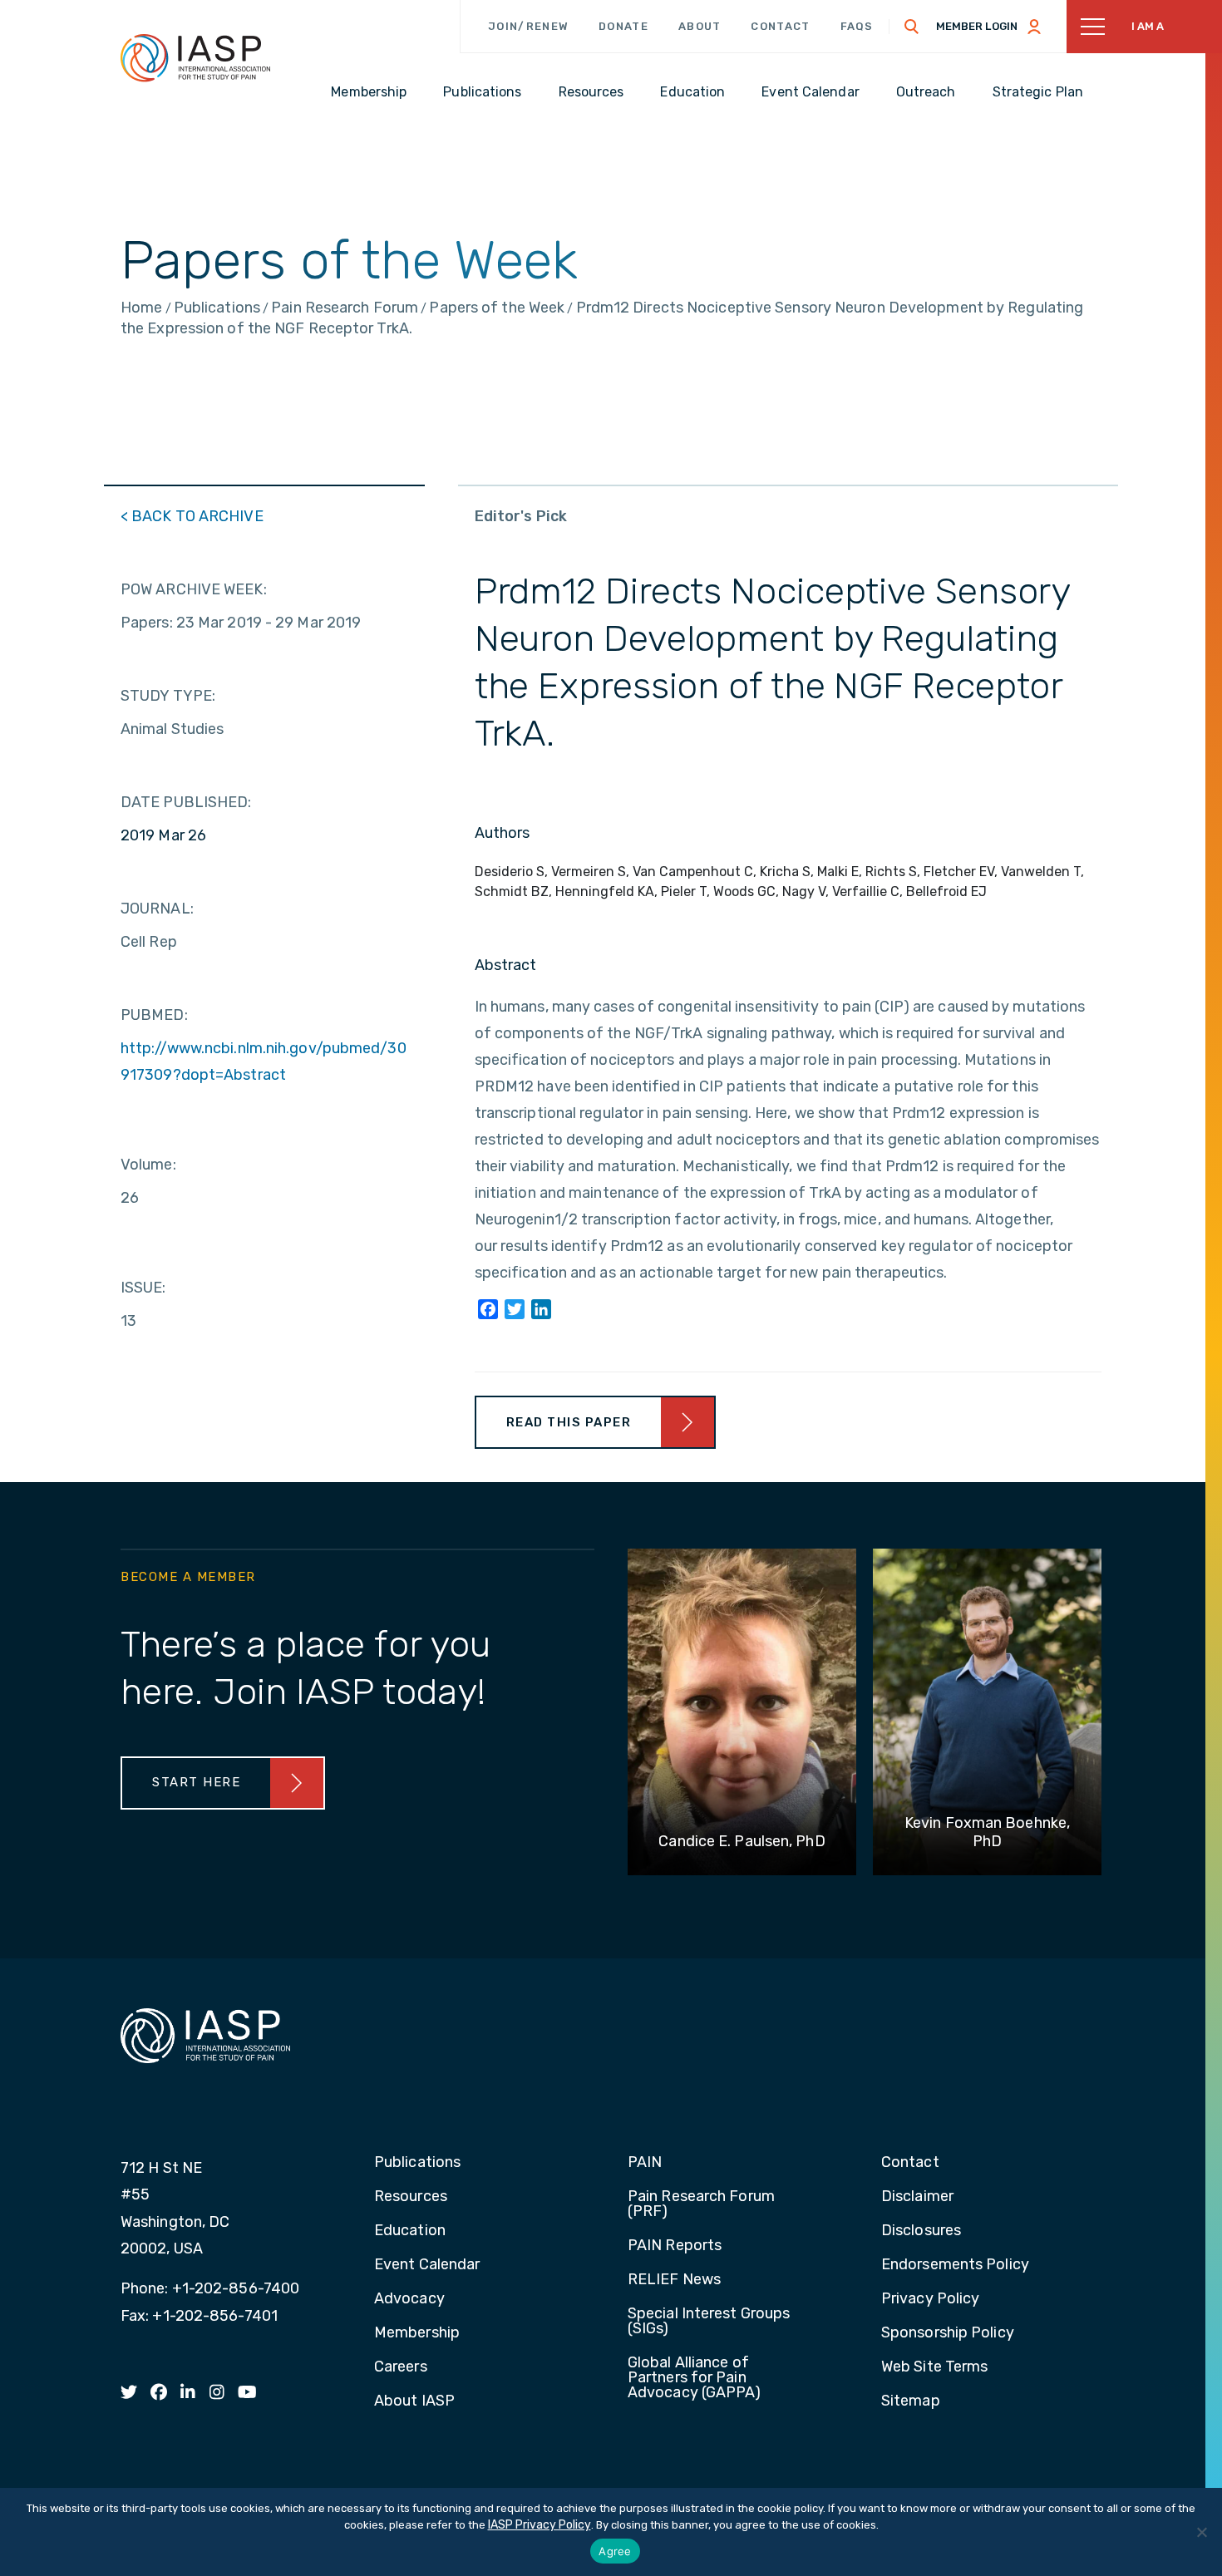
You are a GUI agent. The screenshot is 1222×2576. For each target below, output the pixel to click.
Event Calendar (427, 2265)
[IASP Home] (195, 57)
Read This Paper (569, 1422)
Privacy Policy (930, 2299)
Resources (411, 2197)
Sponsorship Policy (948, 2333)
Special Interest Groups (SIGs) (709, 2322)
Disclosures (921, 2231)
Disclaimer (917, 2197)
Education (410, 2231)
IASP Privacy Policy (540, 2525)
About (700, 26)
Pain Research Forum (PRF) (701, 2204)
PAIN (645, 2163)
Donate (623, 26)
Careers (401, 2367)
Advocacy (409, 2299)
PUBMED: (154, 1015)
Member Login (977, 26)
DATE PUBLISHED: (186, 802)
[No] (1201, 2532)
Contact (780, 26)
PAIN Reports (675, 2246)
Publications (417, 2163)
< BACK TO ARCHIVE (192, 516)
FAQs (857, 26)
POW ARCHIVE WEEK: (194, 589)
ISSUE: (143, 1288)
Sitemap (911, 2401)
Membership (417, 2333)
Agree (615, 2551)
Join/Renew (528, 26)
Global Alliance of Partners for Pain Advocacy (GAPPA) (695, 2378)
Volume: (148, 1165)
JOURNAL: (157, 909)
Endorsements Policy (955, 2265)
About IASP (414, 2401)
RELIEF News (674, 2280)
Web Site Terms (934, 2367)
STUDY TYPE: (168, 696)
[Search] (912, 27)
